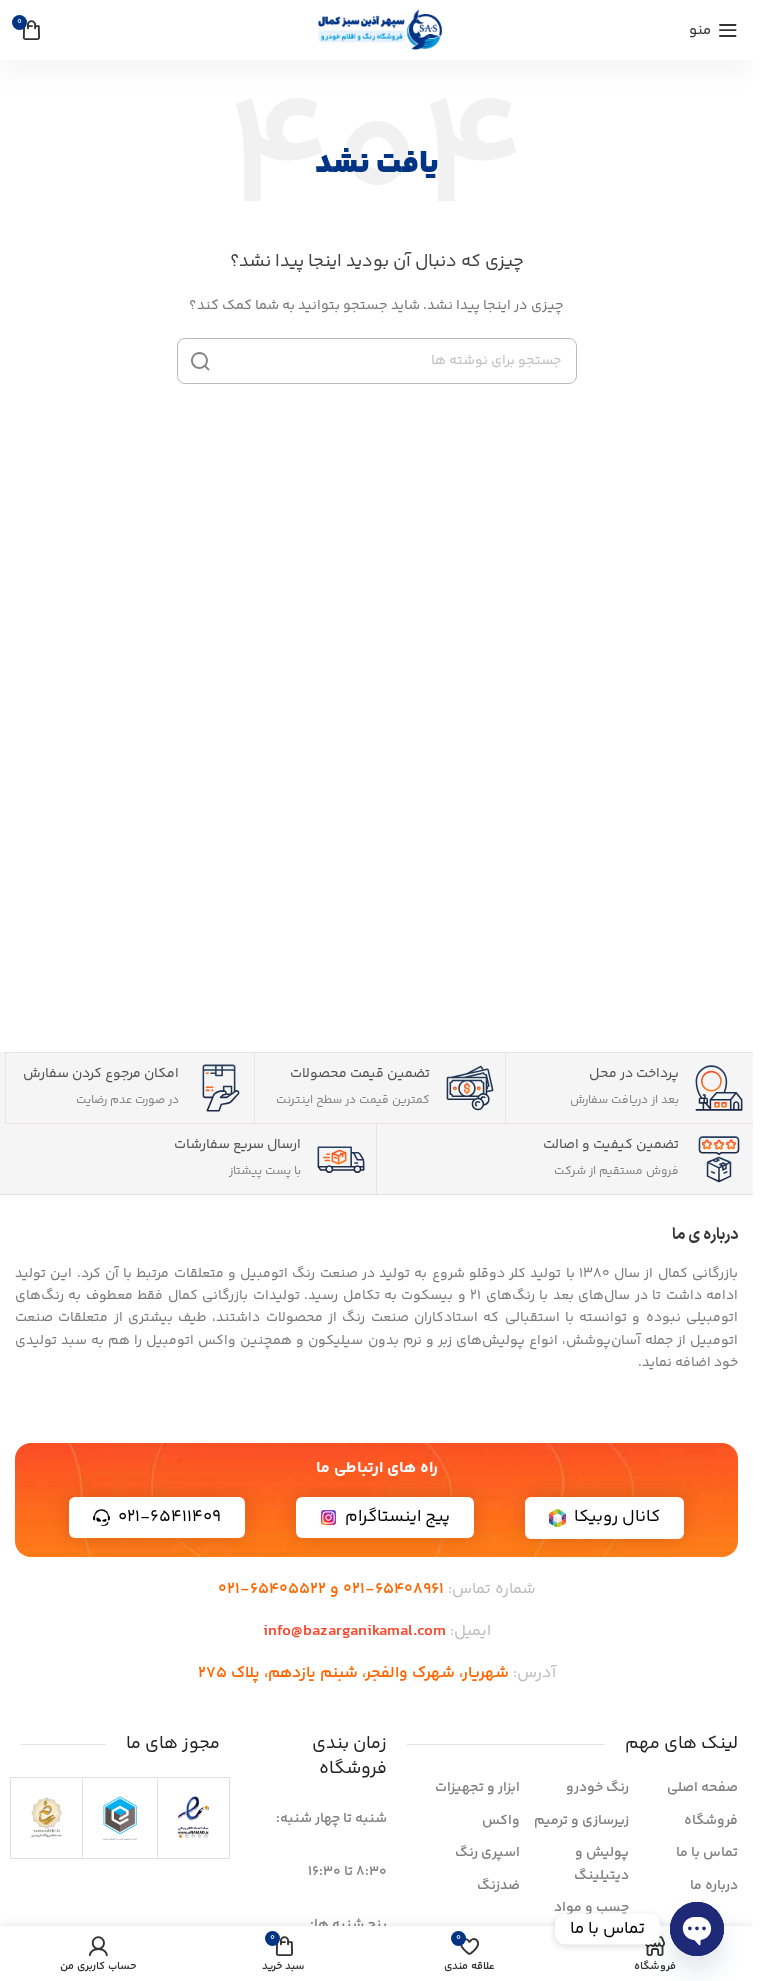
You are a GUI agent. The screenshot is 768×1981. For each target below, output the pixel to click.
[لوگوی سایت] (377, 30)
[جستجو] (200, 361)
